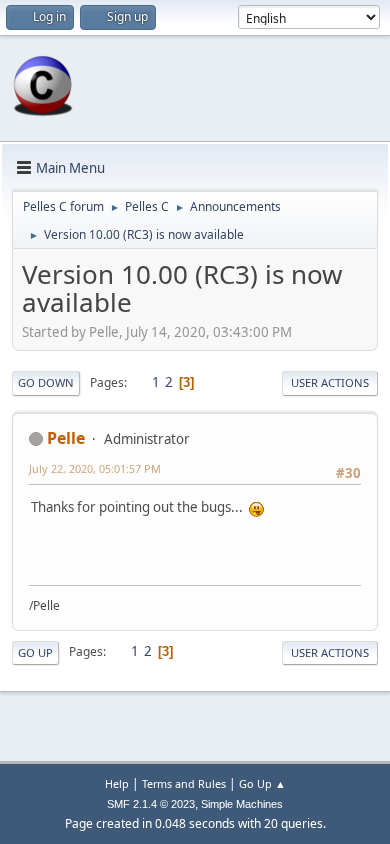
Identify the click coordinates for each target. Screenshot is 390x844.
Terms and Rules (184, 783)
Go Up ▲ (262, 783)
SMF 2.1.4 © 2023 (151, 804)
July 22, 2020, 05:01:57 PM (95, 468)
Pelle (66, 438)
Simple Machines (242, 804)
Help (117, 783)
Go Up (35, 652)
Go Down (46, 382)
